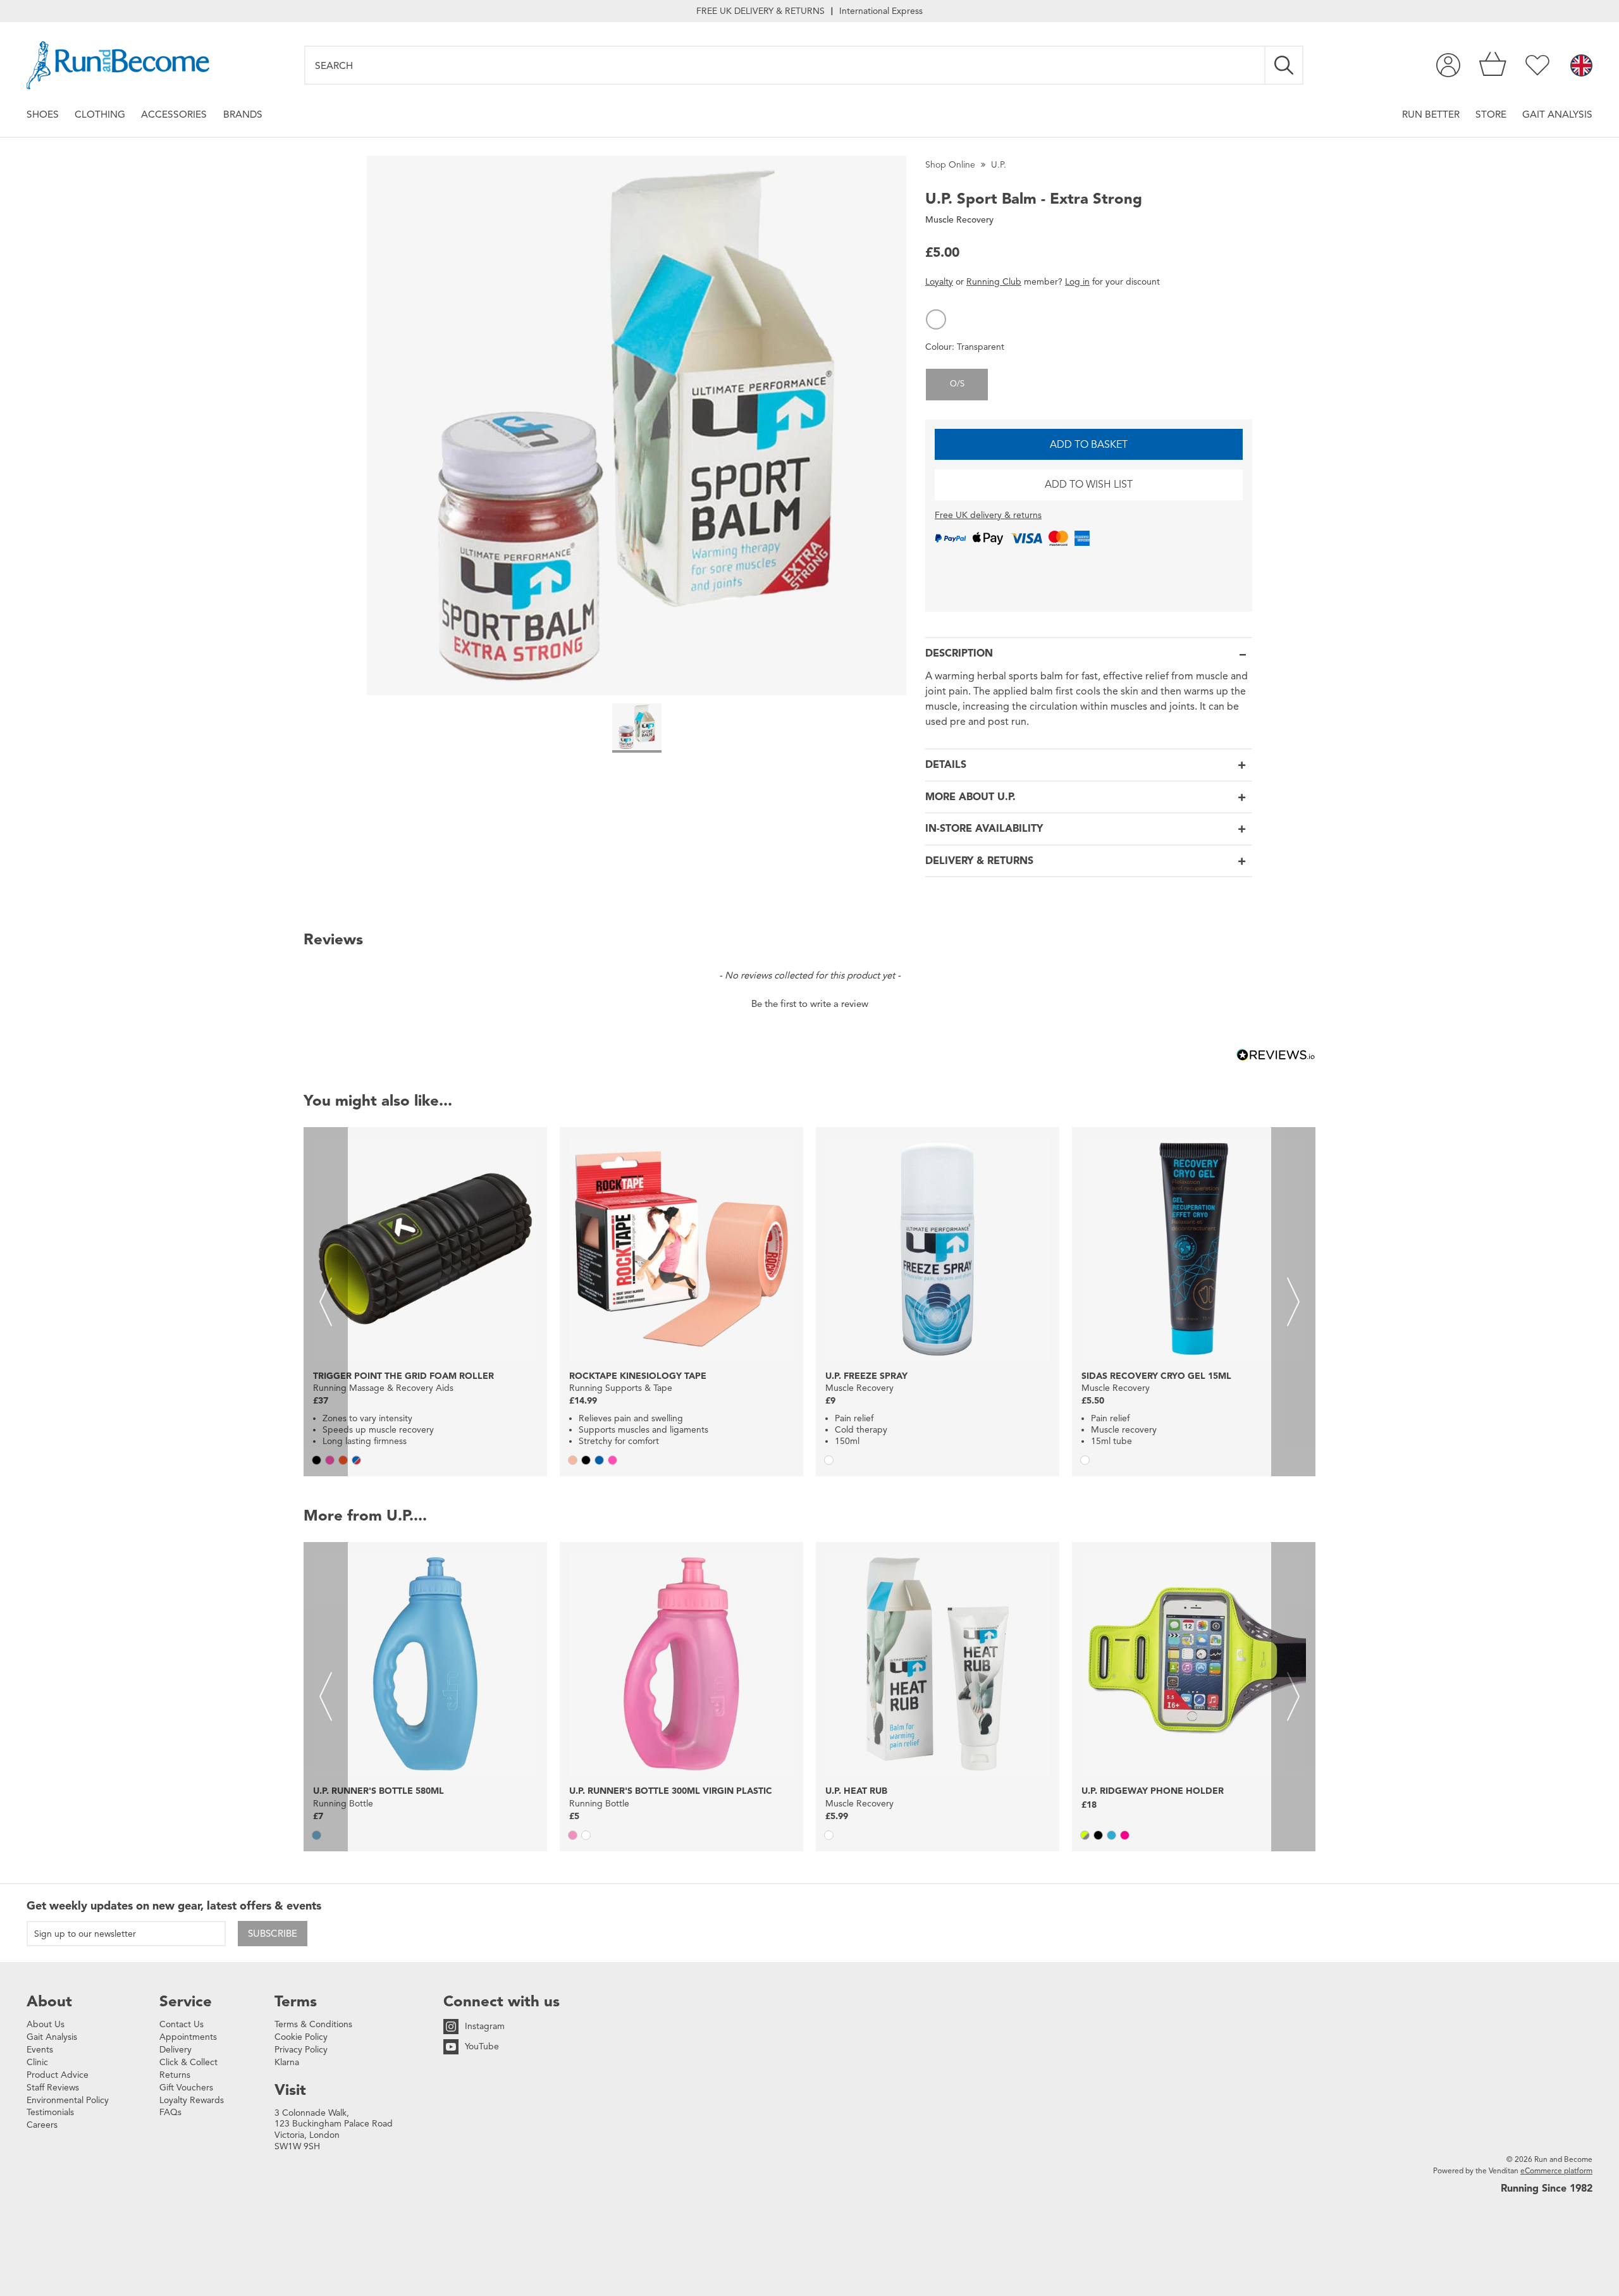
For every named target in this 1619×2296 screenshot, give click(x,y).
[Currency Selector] (1581, 66)
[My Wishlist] (1537, 65)
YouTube (482, 2046)
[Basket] (1493, 65)
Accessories (174, 114)
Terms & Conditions (313, 2024)
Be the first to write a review (810, 1004)
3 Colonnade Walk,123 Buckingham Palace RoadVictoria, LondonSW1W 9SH (334, 2130)
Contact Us (182, 2024)
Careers (42, 2125)
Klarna (287, 2062)
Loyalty (939, 282)
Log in (1077, 282)
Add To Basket (1089, 445)
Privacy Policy (301, 2050)
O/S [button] (957, 384)
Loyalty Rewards (192, 2100)
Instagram (485, 2026)
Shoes (43, 114)
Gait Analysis (1557, 114)
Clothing (100, 114)
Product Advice (58, 2075)
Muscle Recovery (959, 220)
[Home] (118, 65)
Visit (290, 2090)
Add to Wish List (1089, 485)
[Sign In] (1448, 65)
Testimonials (50, 2112)
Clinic (37, 2062)
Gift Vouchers (186, 2088)
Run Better (1431, 114)
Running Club (994, 282)
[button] (936, 319)
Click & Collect (188, 2062)
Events (40, 2050)
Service (186, 2001)
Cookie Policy (301, 2037)
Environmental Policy (68, 2100)
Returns (175, 2075)
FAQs (170, 2112)
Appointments (188, 2037)
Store (1491, 114)
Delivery (175, 2050)
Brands (243, 114)
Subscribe (273, 1934)
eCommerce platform (1556, 2170)
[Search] (1284, 65)
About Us (46, 2024)
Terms (296, 2001)
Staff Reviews (53, 2088)
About (49, 2001)
